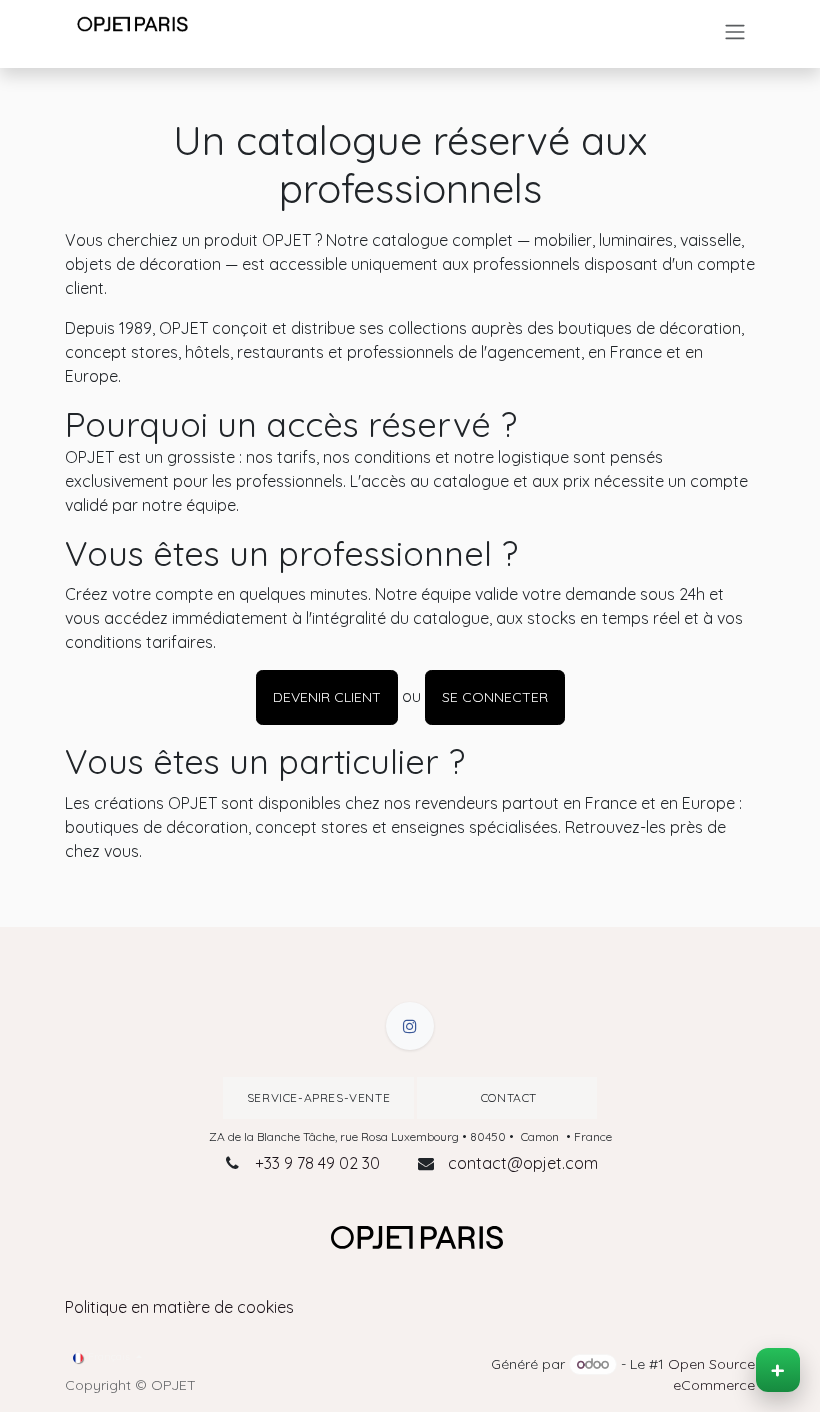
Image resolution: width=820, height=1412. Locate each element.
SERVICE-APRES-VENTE (318, 1097)
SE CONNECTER (495, 697)
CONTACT (507, 1097)
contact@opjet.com (523, 1163)
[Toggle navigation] (735, 32)
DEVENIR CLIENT (327, 697)
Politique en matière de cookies (179, 1307)
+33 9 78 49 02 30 (317, 1163)
